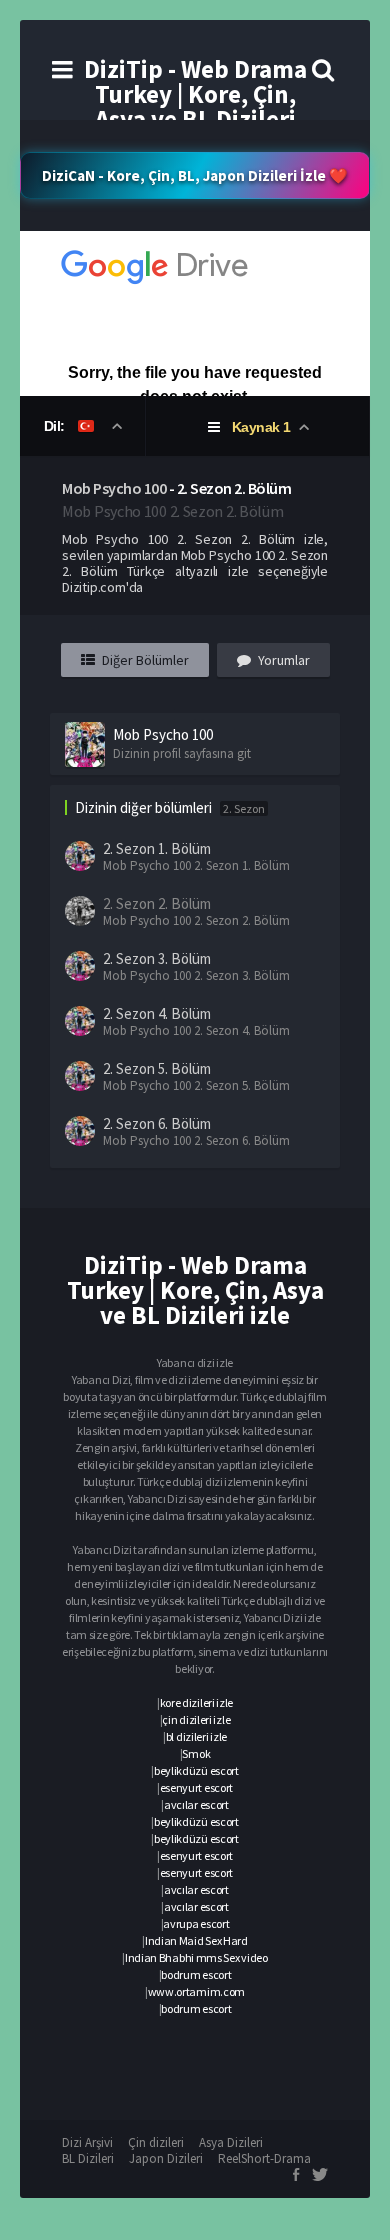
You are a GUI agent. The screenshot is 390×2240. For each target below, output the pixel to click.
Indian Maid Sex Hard (196, 1940)
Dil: (56, 426)
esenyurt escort (197, 1787)
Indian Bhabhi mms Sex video (196, 1957)
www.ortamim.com (197, 1991)
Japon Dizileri (166, 2158)
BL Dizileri (88, 2158)
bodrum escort (196, 1974)
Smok (196, 1753)
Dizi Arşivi (87, 2142)
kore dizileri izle (197, 1702)
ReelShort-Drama (264, 2158)
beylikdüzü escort (196, 1770)
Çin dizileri (156, 2142)
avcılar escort (196, 1804)
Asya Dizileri (231, 2142)
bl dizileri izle (196, 1736)
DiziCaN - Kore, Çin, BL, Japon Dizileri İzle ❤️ (195, 175)
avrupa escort (196, 1923)
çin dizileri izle (196, 1719)
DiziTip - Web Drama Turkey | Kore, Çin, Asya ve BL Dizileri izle (195, 106)
